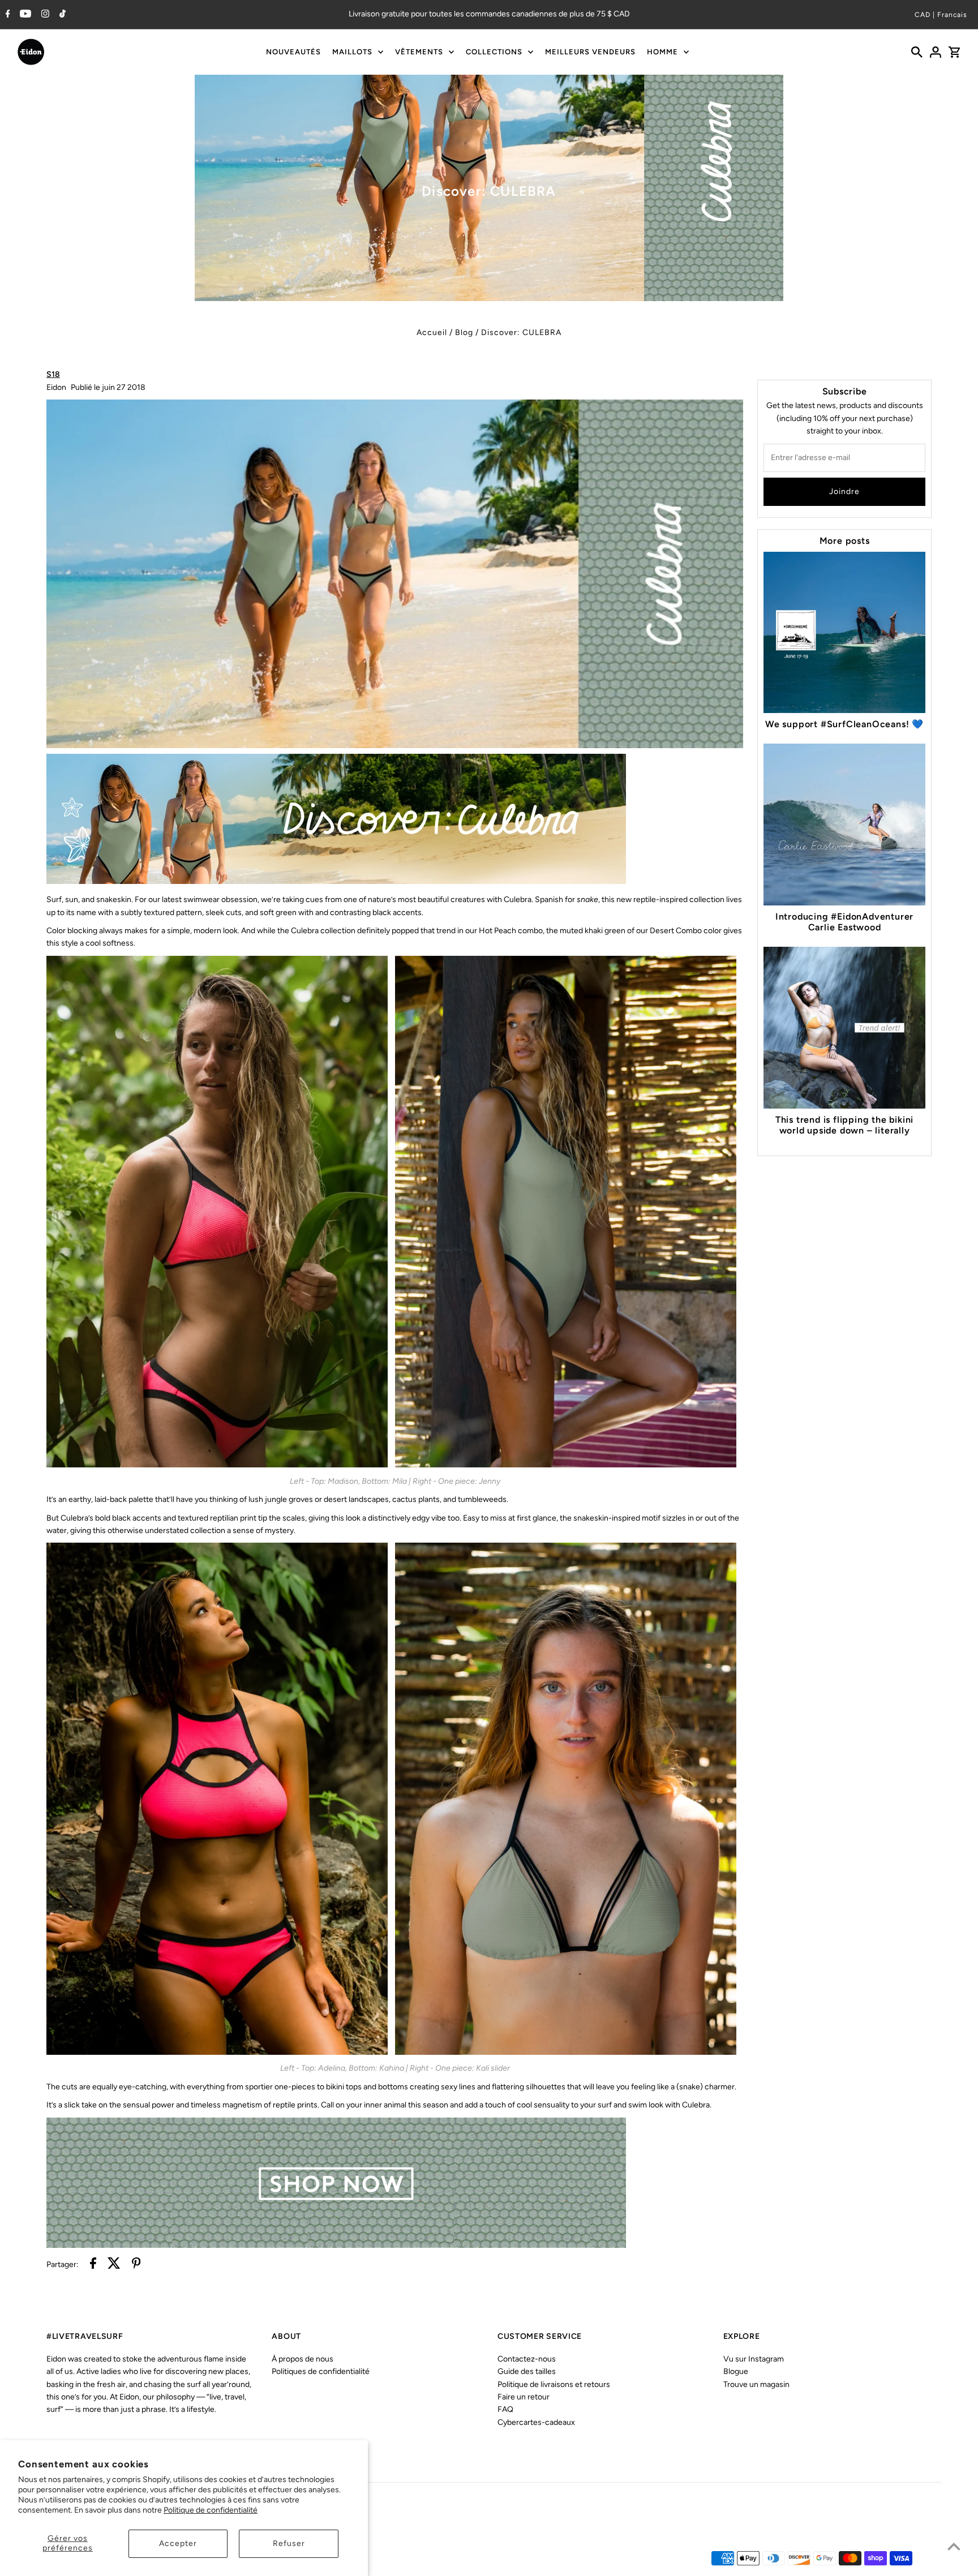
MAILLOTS (352, 52)
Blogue (736, 2371)
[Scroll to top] (954, 2546)
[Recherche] (917, 52)
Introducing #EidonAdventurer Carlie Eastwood (844, 922)
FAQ (505, 2409)
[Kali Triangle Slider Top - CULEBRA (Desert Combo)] (566, 2053)
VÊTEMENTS (419, 52)
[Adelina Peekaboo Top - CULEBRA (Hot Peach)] (217, 2053)
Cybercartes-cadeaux (536, 2422)
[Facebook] (7, 15)
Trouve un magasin (756, 2384)
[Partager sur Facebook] (93, 2265)
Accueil (432, 332)
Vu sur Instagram (754, 2359)
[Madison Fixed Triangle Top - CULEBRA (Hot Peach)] (217, 1465)
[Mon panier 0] (954, 52)
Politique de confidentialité (211, 2510)
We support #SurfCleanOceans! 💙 (844, 724)
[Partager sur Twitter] (114, 2265)
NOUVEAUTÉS (293, 52)
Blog (464, 332)
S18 (53, 374)
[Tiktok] (61, 15)
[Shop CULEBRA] (336, 2245)
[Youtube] (24, 15)
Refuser (289, 2543)
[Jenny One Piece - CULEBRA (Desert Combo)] (566, 1465)
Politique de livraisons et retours (554, 2384)
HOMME (662, 52)
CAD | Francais (941, 15)
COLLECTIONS (494, 52)
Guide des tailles (527, 2371)
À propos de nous (303, 2359)
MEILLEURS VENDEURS (590, 52)
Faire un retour (524, 2397)
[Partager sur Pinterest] (136, 2265)
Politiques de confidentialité (321, 2371)
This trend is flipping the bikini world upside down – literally (844, 1125)
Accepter (178, 2543)
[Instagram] (44, 15)
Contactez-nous (527, 2359)
